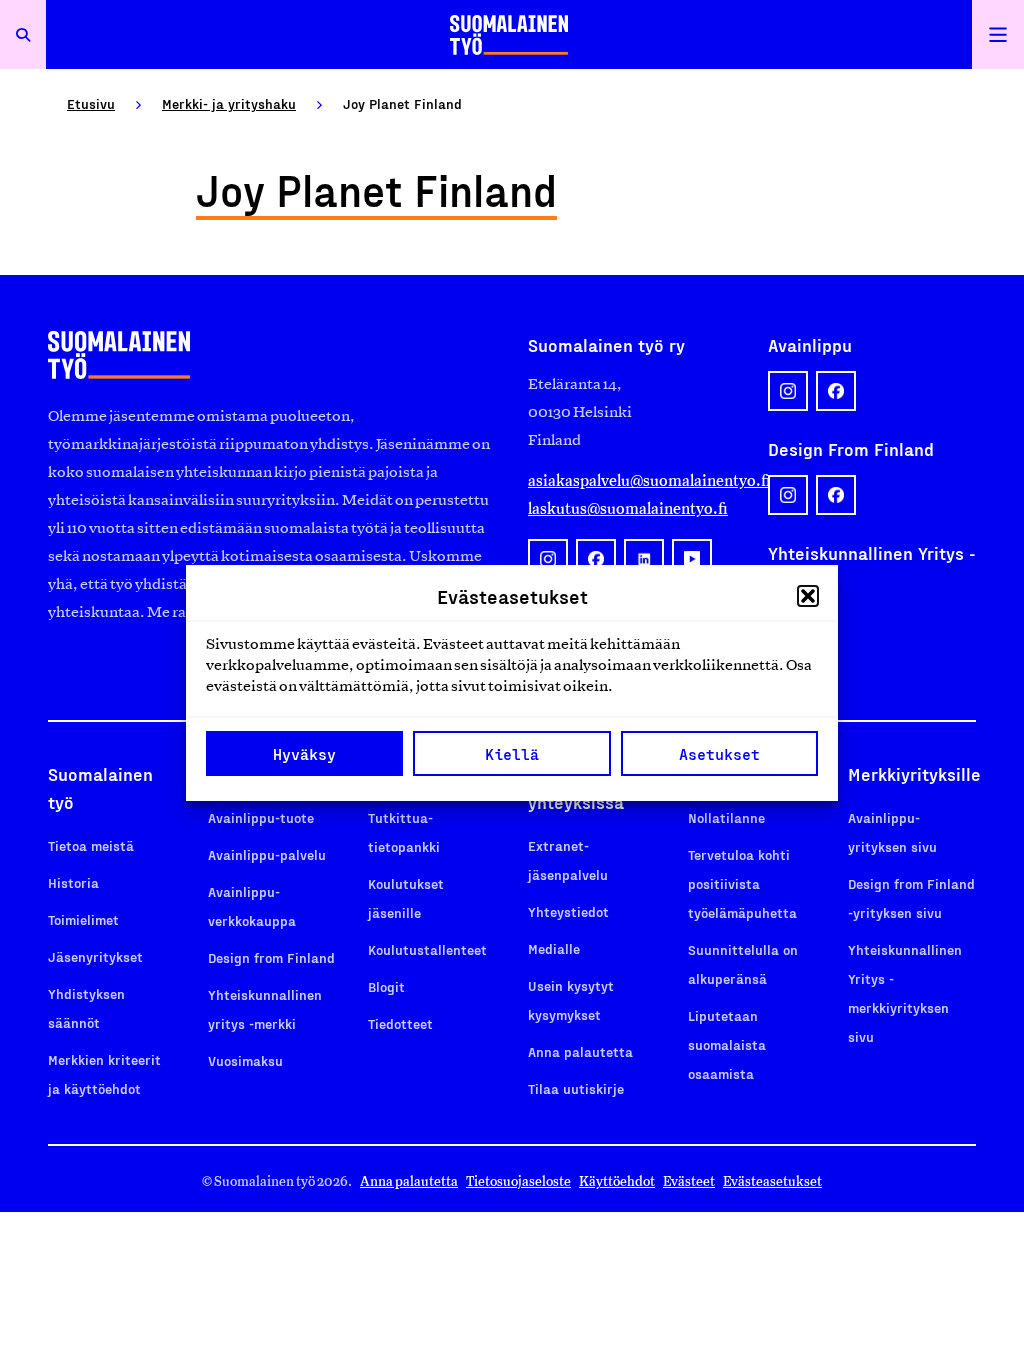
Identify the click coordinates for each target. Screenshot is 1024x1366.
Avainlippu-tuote (261, 817)
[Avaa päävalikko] (998, 34)
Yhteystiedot (568, 911)
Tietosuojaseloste (518, 1181)
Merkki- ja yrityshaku (229, 103)
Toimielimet (83, 919)
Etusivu (91, 103)
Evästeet (689, 1181)
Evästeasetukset (772, 1181)
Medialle (554, 948)
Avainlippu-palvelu (267, 854)
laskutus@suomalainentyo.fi (628, 508)
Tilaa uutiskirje (576, 1088)
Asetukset (719, 754)
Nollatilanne (726, 817)
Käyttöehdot (617, 1181)
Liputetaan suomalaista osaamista (727, 1044)
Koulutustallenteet (427, 949)
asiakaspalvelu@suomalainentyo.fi (632, 480)
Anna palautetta (580, 1051)
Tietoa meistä (91, 845)
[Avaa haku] (23, 34)
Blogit (386, 986)
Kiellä (512, 754)
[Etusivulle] (509, 34)
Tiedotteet (400, 1023)
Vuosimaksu (245, 1060)
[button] (808, 596)
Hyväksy (304, 754)
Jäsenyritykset (95, 956)
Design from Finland (271, 957)
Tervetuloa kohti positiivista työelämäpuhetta (742, 883)
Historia (73, 882)
